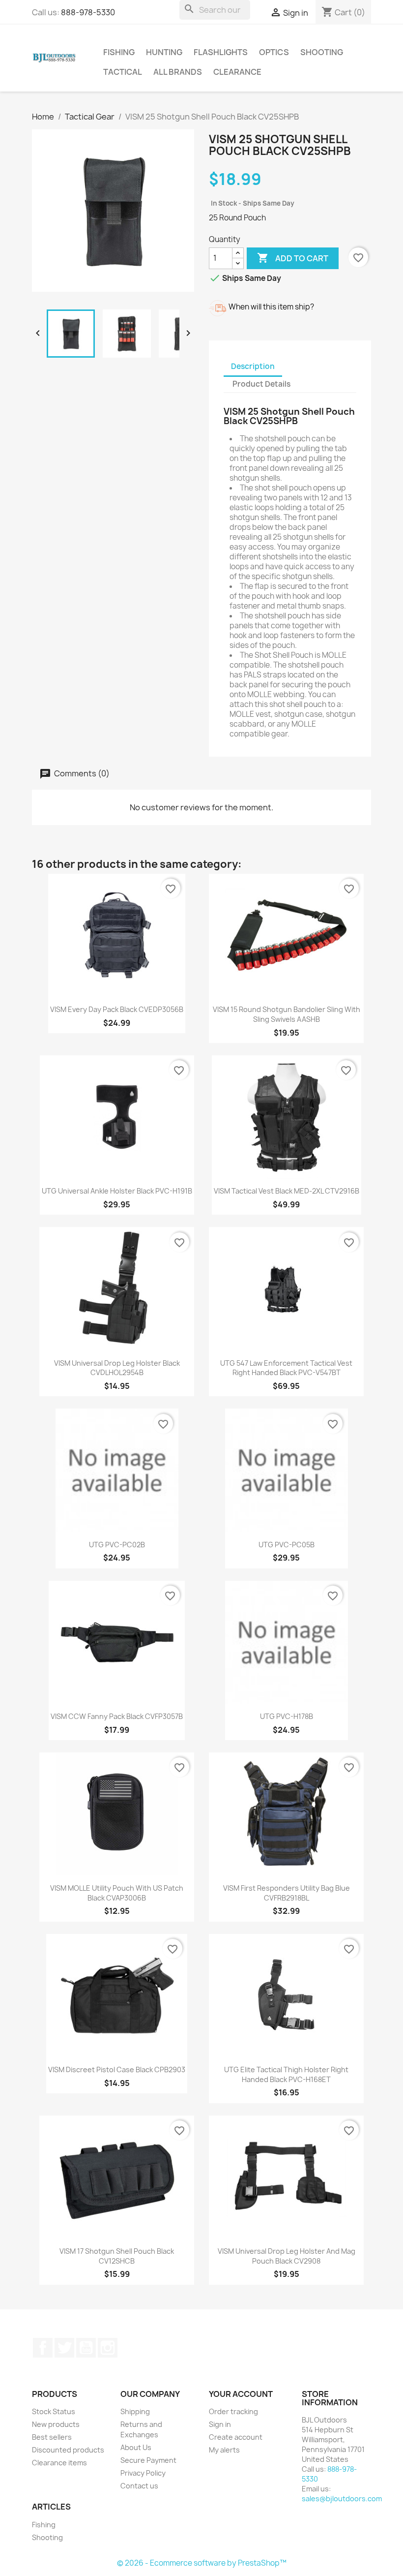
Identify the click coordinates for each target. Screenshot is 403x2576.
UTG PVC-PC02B (117, 1545)
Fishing (119, 52)
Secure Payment (148, 2460)
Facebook (43, 2348)
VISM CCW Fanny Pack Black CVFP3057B (117, 1716)
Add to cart (293, 258)
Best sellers (52, 2437)
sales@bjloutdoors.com (342, 2499)
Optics (274, 52)
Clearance (237, 72)
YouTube (86, 2348)
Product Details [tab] (261, 384)
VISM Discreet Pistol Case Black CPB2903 (117, 2070)
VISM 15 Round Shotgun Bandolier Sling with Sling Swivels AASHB (287, 1014)
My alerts (224, 2450)
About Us (136, 2447)
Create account (236, 2437)
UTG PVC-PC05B (287, 1545)
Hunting (164, 52)
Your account (241, 2394)
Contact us (139, 2486)
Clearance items (59, 2463)
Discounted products (68, 2450)
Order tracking (233, 2411)
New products (56, 2424)
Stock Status (54, 2411)
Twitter (64, 2348)
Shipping (135, 2411)
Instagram (108, 2348)
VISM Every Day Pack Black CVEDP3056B (117, 1009)
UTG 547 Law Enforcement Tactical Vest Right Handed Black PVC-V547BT (286, 1368)
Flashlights (221, 52)
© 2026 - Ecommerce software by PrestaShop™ (202, 2563)
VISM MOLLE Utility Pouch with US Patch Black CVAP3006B (117, 1893)
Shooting (322, 52)
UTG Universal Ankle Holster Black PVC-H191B (117, 1191)
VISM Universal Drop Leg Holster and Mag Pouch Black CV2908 (287, 2256)
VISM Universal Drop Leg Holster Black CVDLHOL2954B (117, 1368)
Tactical (123, 72)
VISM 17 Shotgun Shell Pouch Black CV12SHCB (117, 2256)
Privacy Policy (143, 2473)
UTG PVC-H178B (287, 1716)
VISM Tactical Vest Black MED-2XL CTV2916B (287, 1191)
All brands (178, 72)
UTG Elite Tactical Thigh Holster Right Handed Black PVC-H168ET (286, 2074)
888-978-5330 (88, 12)
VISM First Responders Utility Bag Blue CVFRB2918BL (287, 1893)
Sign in (220, 2424)
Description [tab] (253, 366)
